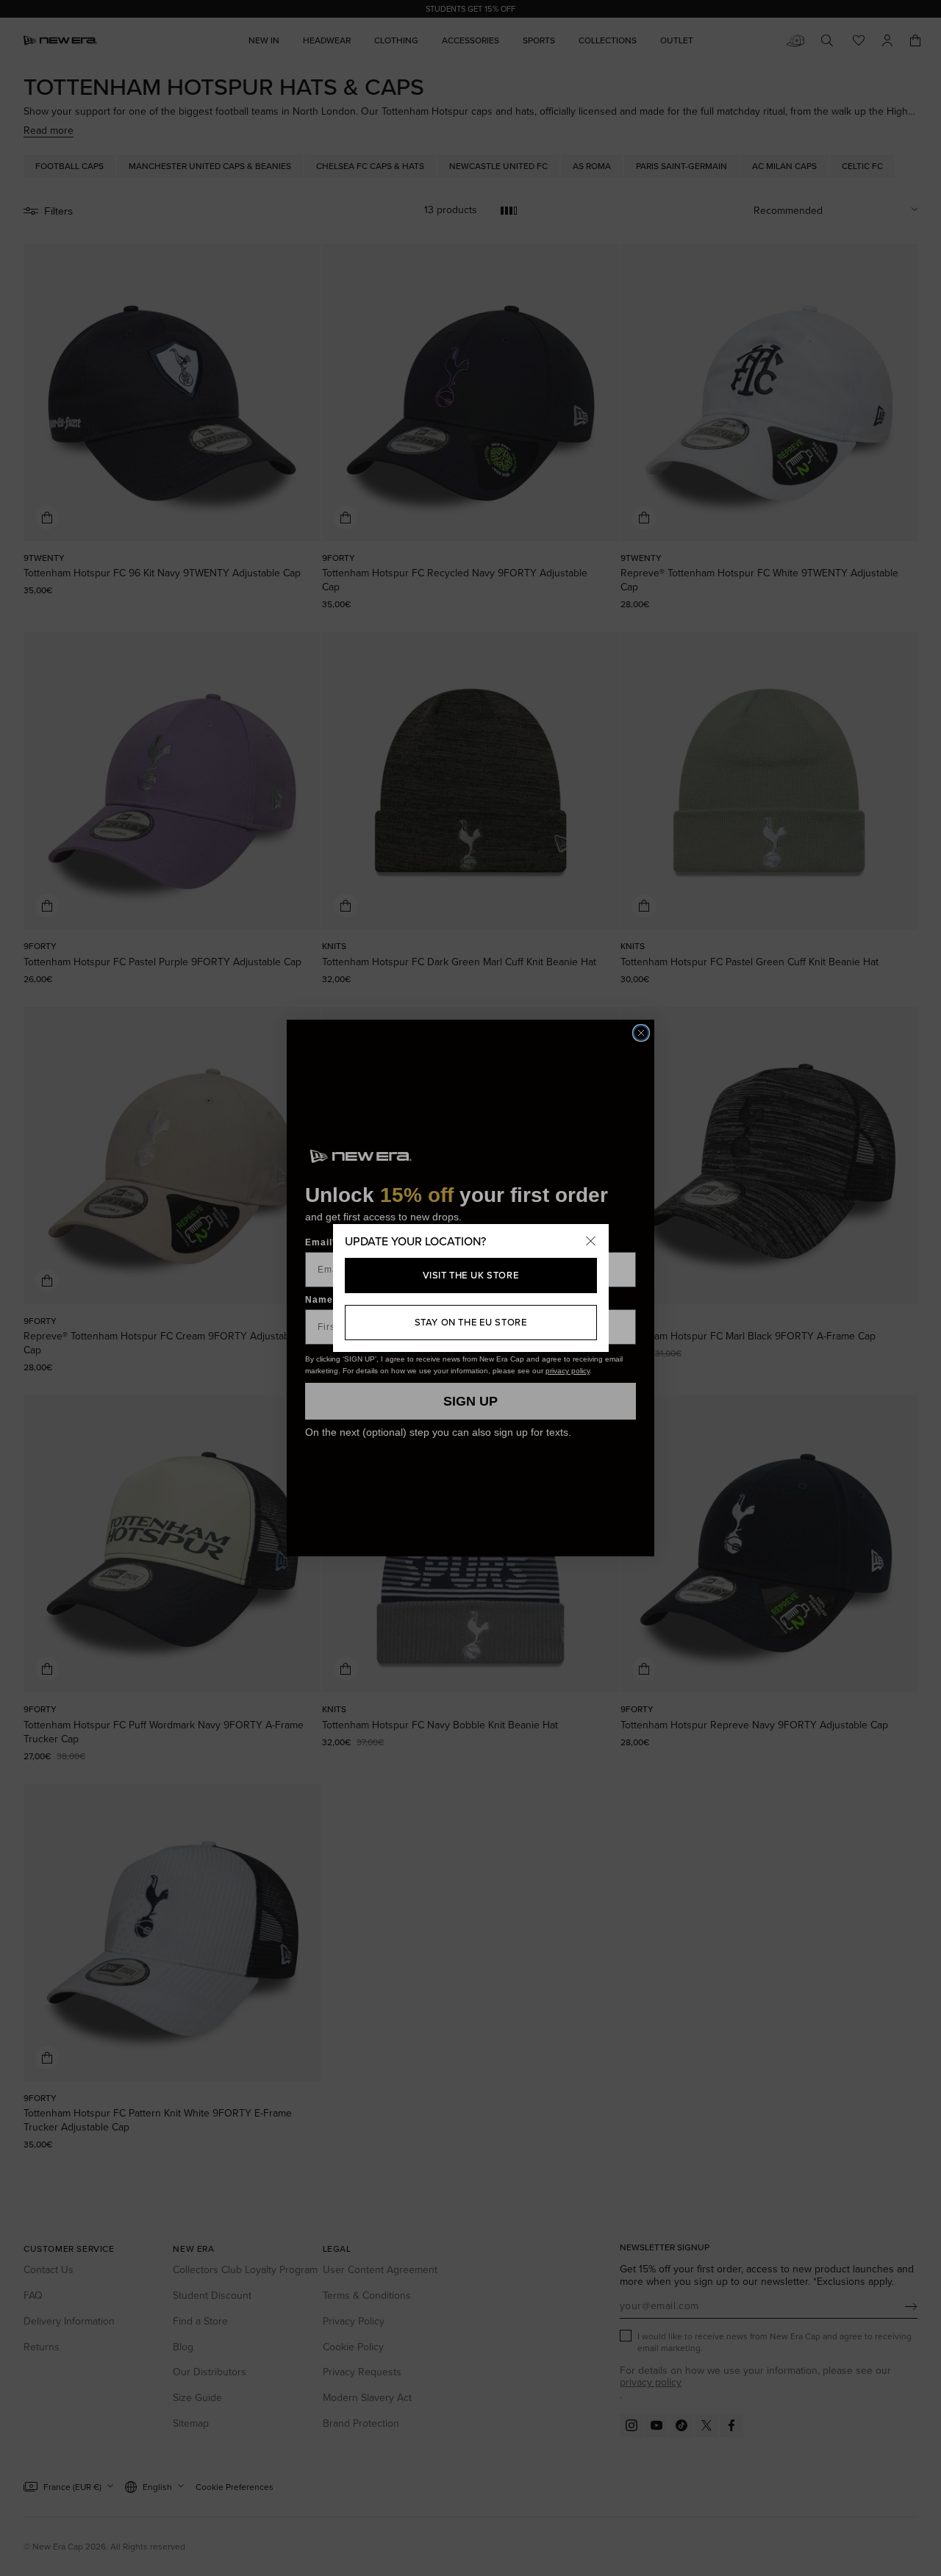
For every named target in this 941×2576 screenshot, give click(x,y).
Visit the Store (471, 1275)
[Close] (591, 1242)
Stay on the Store (471, 1322)
